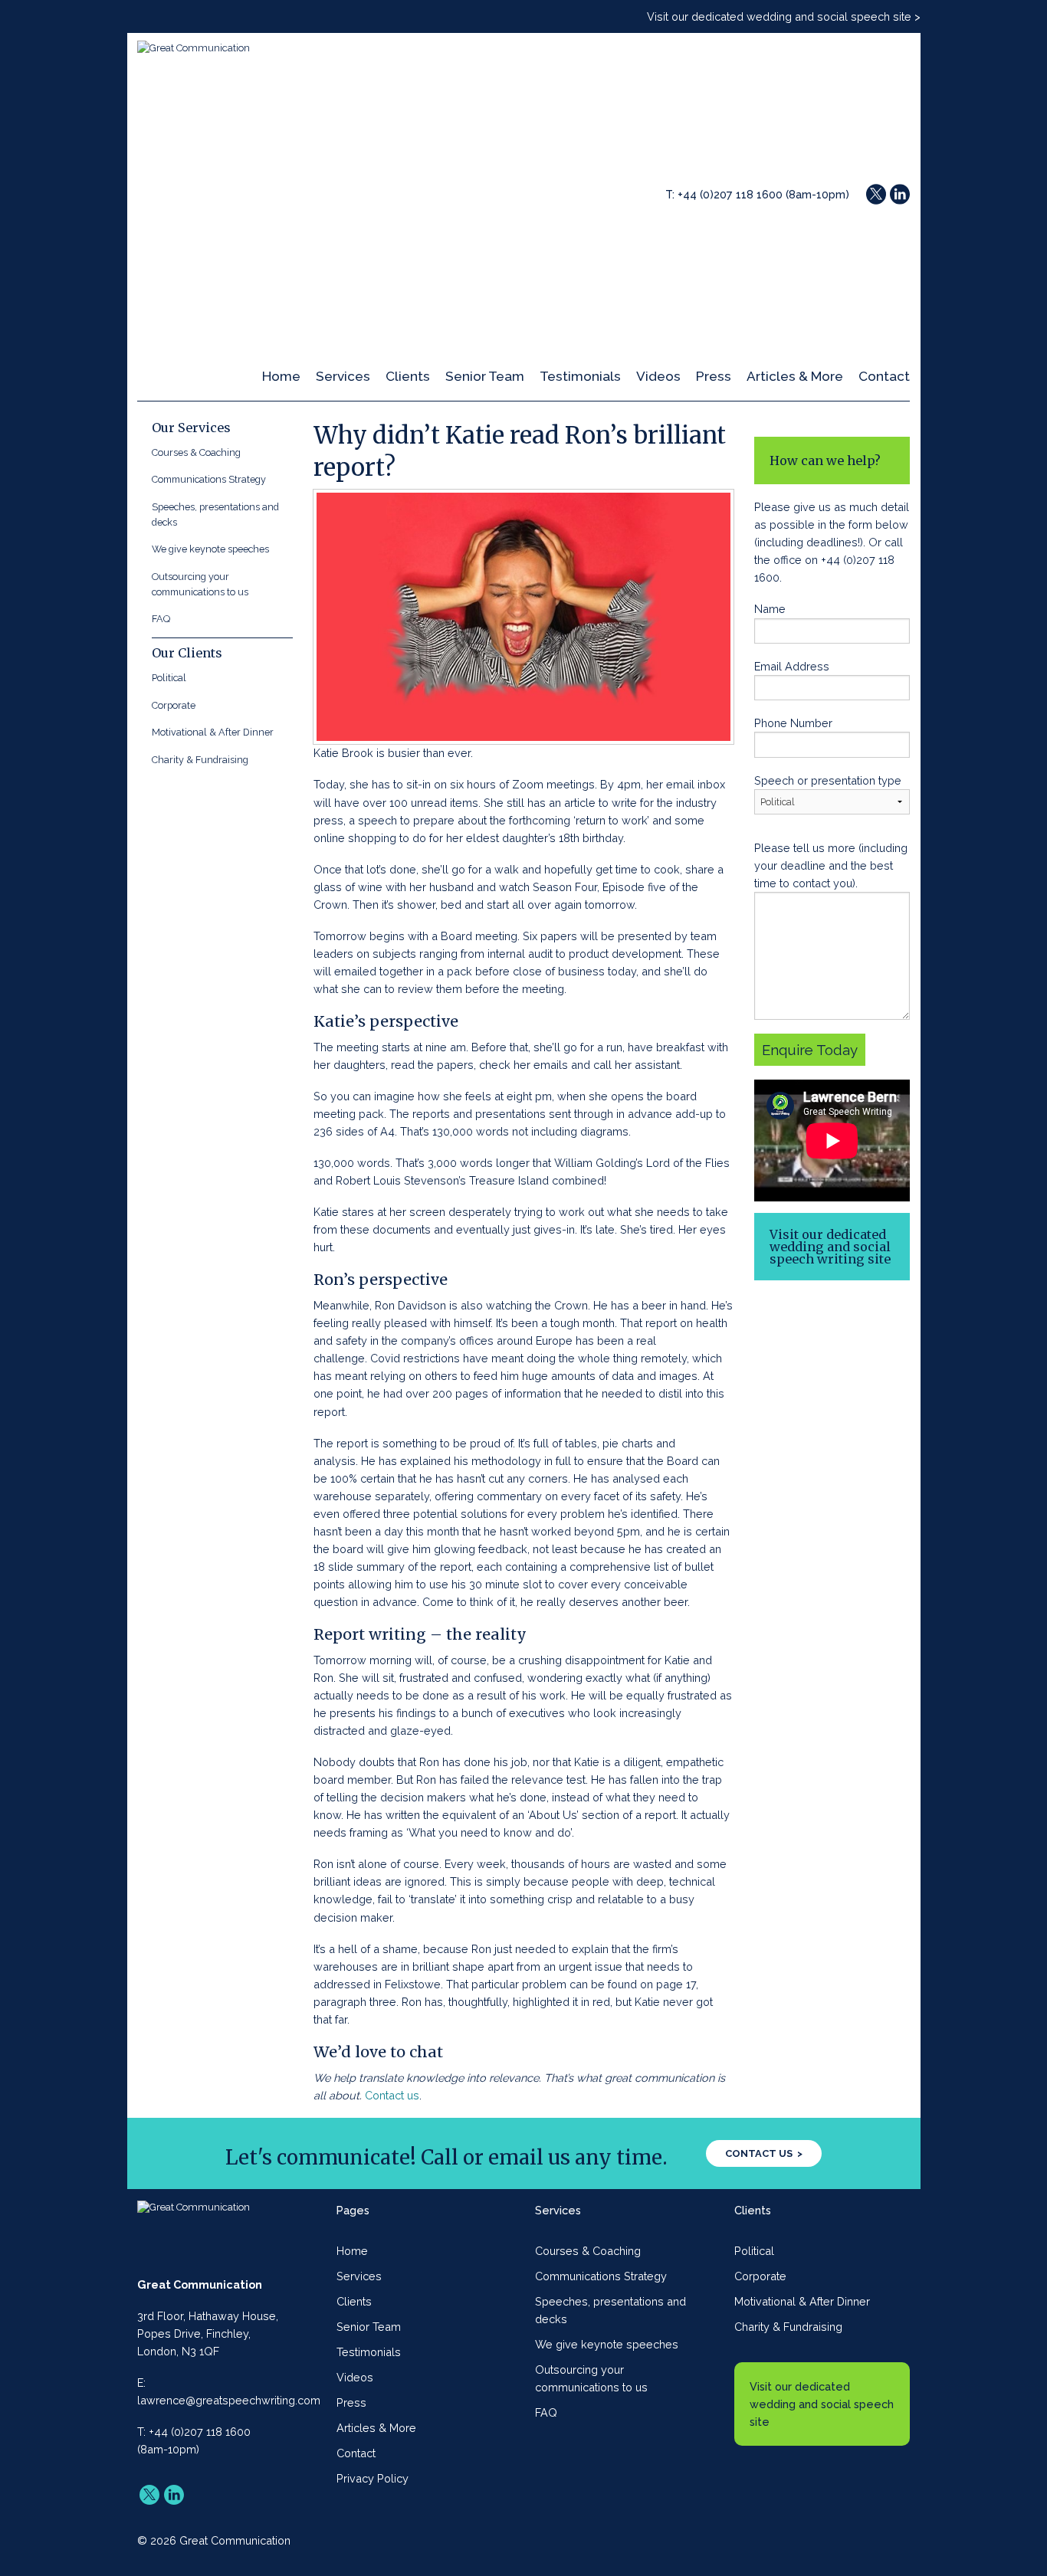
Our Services (191, 428)
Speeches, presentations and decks (215, 515)
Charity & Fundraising (200, 760)
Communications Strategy (209, 479)
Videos (658, 376)
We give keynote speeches (210, 549)
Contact (884, 376)
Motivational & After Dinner (213, 732)
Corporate (174, 705)
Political (169, 678)
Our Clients (187, 653)
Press (714, 376)
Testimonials (580, 376)
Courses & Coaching (196, 452)
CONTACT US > (764, 2153)
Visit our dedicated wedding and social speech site (822, 2404)
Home (281, 376)
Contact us (392, 2095)
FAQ (161, 619)
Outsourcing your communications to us (200, 584)
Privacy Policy (373, 2478)
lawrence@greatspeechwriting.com (229, 2400)
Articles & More (795, 376)
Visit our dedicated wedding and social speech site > (784, 16)
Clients (408, 376)
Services (343, 376)
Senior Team (485, 376)
